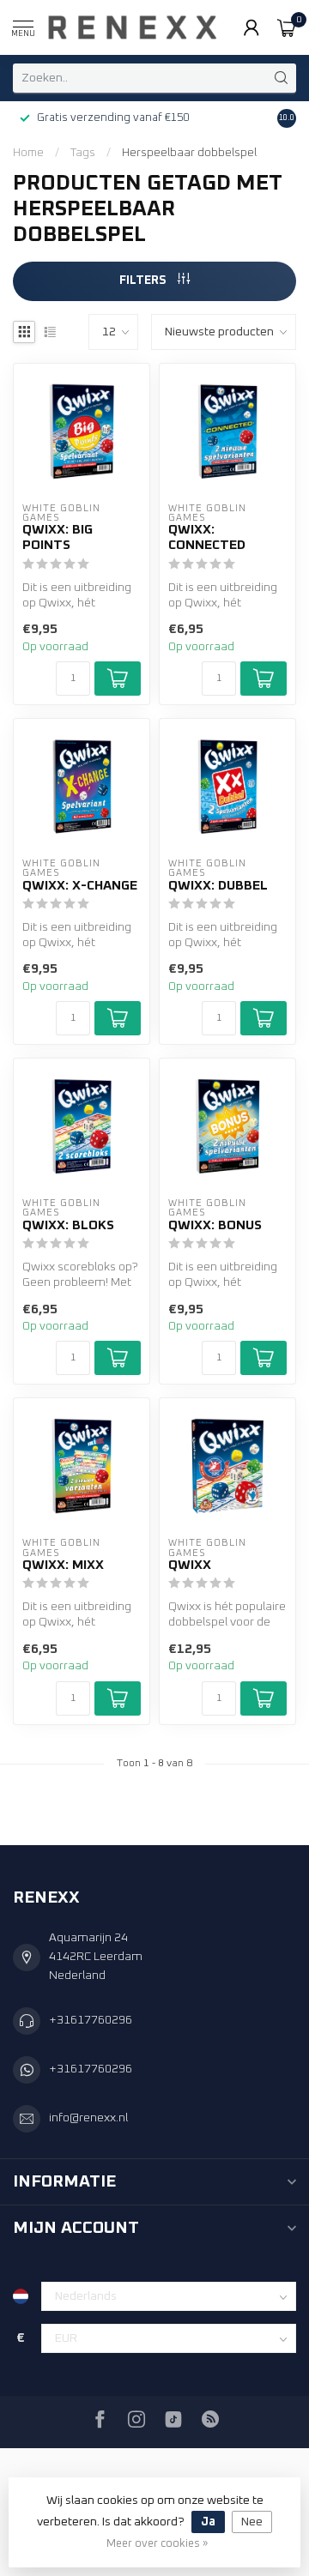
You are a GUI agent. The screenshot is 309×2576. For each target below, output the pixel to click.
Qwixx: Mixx (63, 1565)
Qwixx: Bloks (68, 1225)
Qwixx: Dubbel (218, 886)
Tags (83, 153)
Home (28, 153)
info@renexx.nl (88, 2118)
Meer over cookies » (157, 2544)
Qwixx (190, 1565)
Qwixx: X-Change (80, 886)
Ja (208, 2522)
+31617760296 (91, 2020)
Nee (252, 2522)
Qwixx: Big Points (58, 537)
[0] (287, 27)
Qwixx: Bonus (215, 1225)
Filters (144, 281)
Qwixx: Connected (207, 537)
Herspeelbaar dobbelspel (189, 153)
